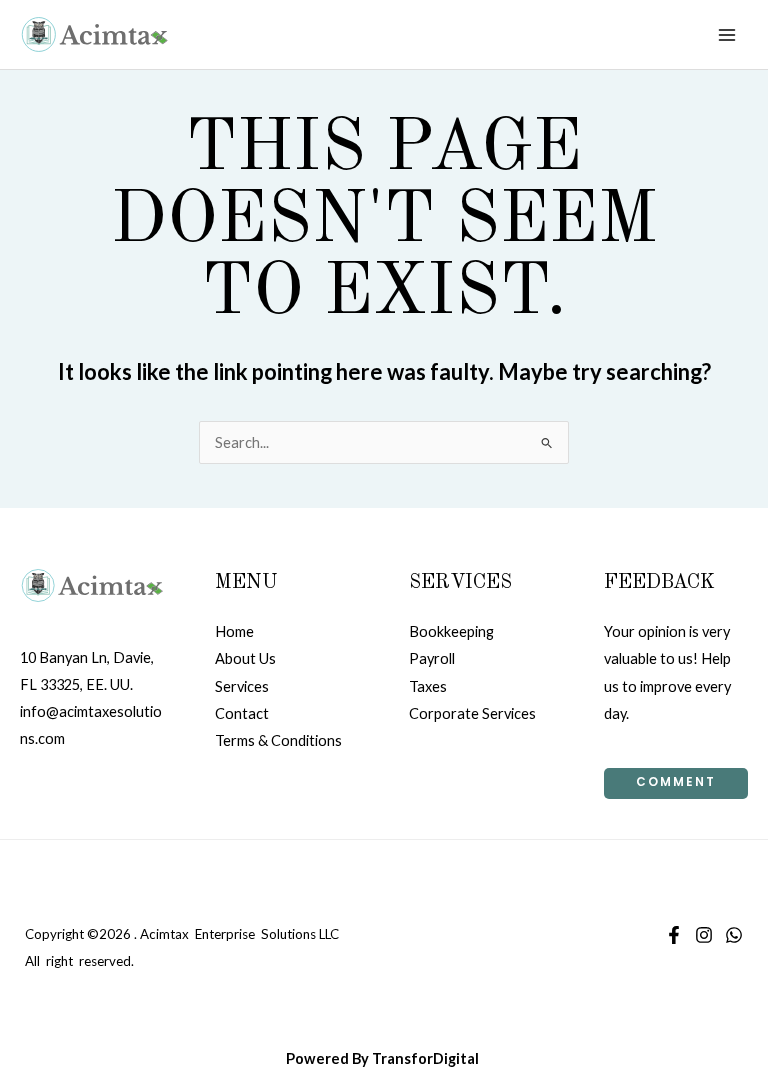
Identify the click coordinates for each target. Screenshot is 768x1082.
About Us (245, 658)
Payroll (432, 658)
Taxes (428, 686)
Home (234, 631)
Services (242, 686)
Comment (676, 782)
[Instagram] (704, 935)
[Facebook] (674, 935)
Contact (242, 713)
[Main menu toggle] (727, 35)
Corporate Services (472, 713)
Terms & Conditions (278, 740)
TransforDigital (425, 1058)
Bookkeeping (451, 631)
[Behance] (734, 935)
